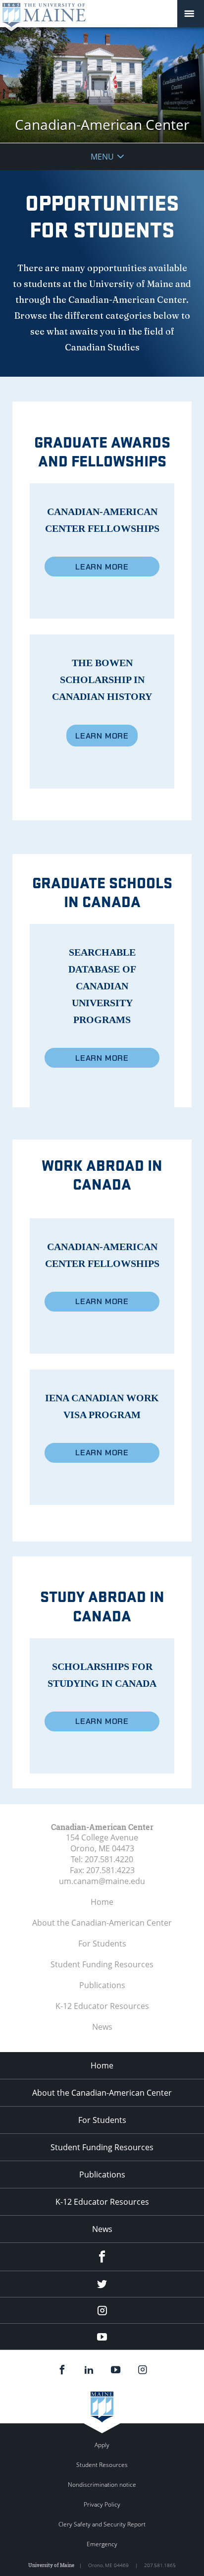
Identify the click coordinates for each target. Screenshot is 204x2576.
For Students (102, 1944)
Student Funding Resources (102, 1964)
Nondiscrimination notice (102, 2485)
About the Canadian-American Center (102, 1923)
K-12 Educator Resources (102, 2006)
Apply (102, 2445)
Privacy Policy (102, 2504)
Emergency (102, 2544)
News (102, 2027)
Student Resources (102, 2465)
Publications (102, 1985)
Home (102, 1902)
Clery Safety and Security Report (102, 2524)
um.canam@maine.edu (102, 1881)
